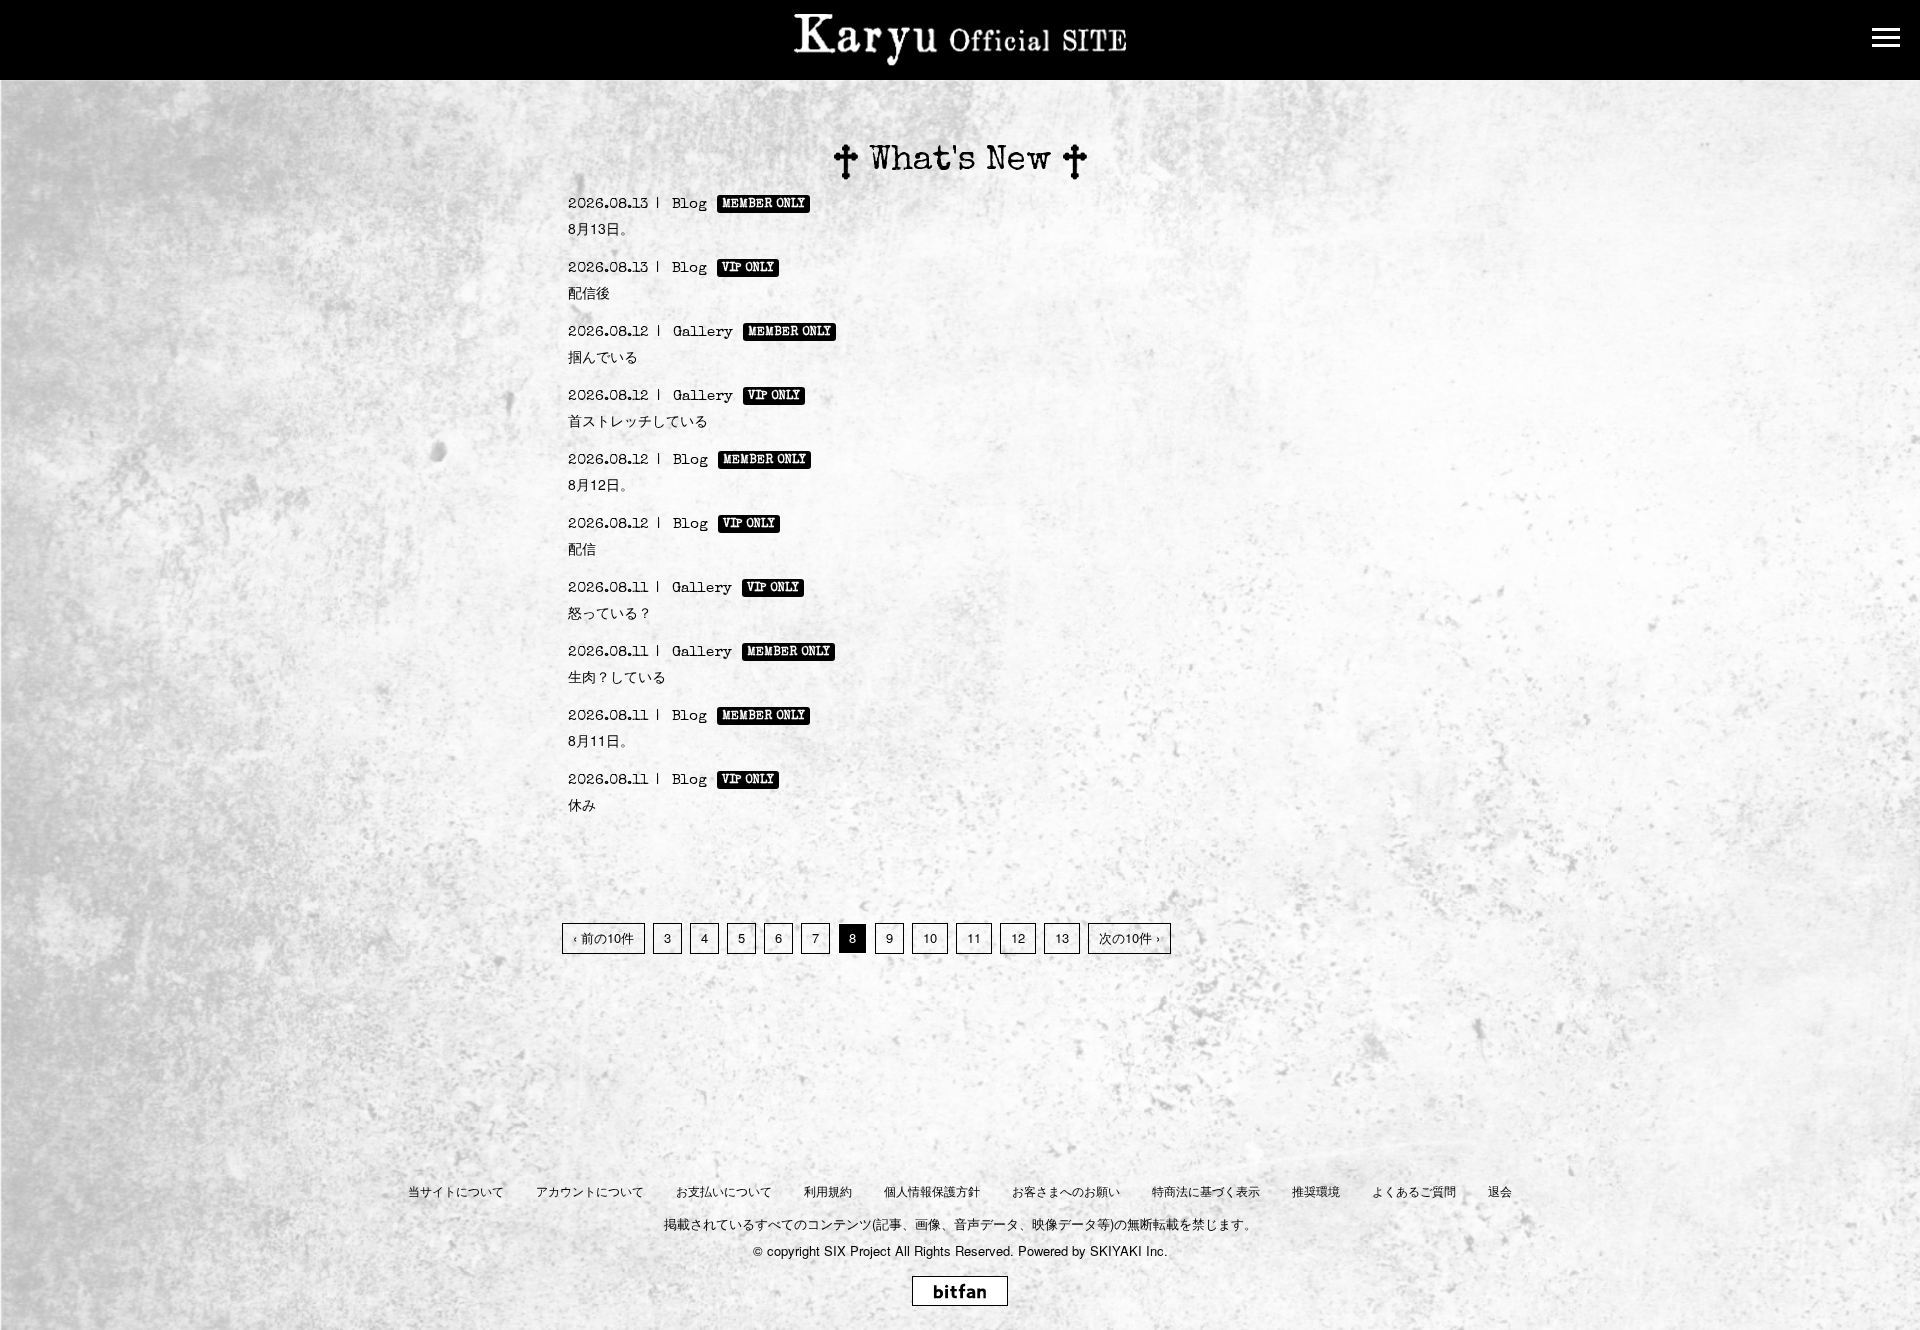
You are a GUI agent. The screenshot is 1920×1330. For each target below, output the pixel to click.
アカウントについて (590, 1190)
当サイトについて (456, 1190)
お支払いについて (724, 1190)
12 (1018, 937)
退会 (1500, 1190)
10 (930, 937)
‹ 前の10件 (603, 937)
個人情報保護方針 (932, 1190)
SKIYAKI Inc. (1129, 1250)
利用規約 (828, 1190)
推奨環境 (1316, 1190)
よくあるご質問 (1414, 1190)
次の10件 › (1129, 937)
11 (974, 937)
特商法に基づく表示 (1206, 1190)
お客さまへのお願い (1066, 1190)
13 (1062, 937)
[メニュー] (1886, 40)
